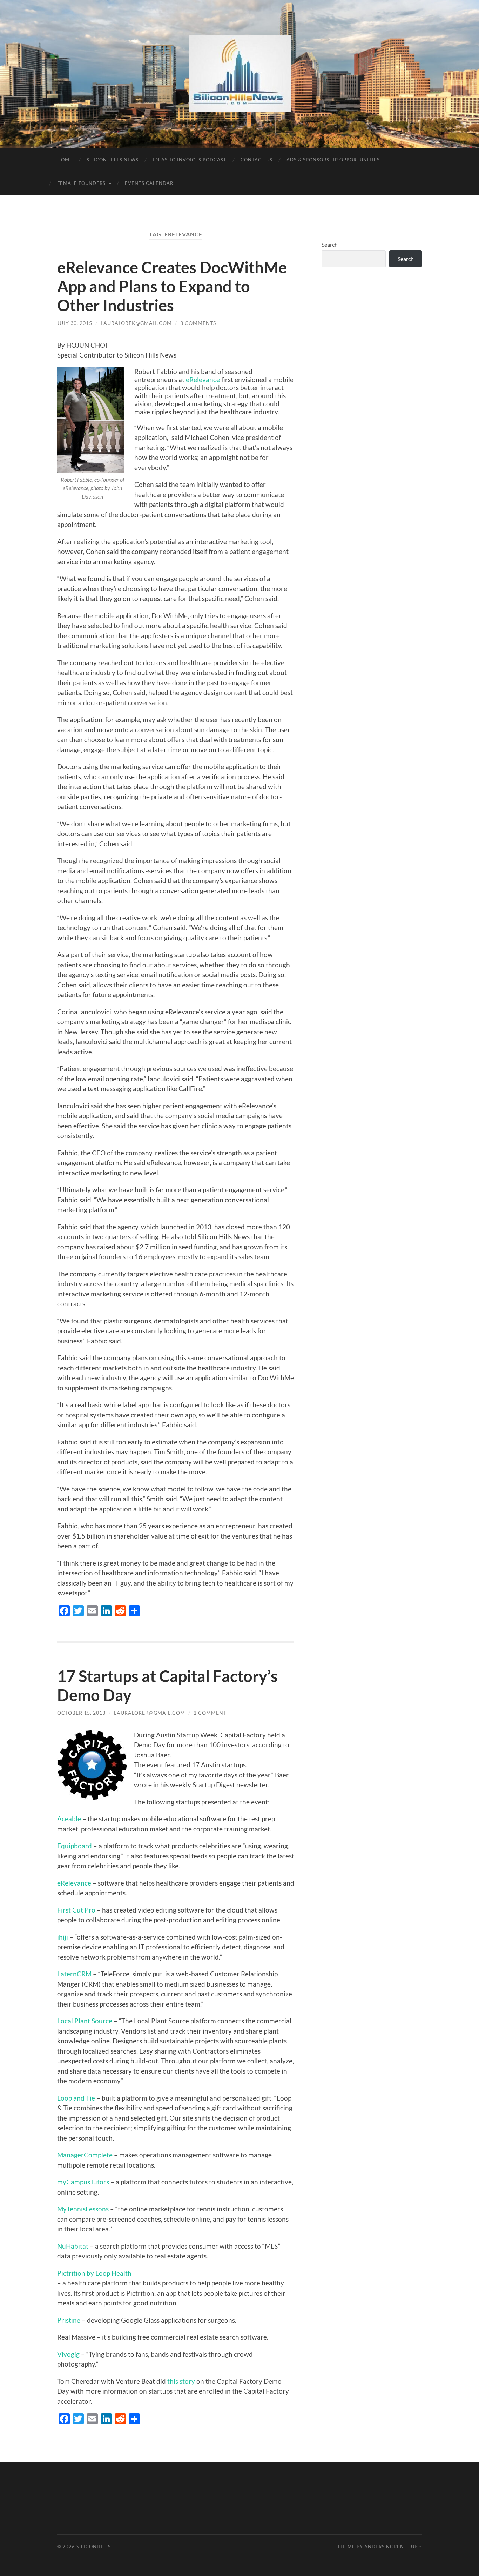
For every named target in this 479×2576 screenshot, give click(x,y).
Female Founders (81, 183)
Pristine (69, 2320)
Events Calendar (149, 183)
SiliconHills (94, 2547)
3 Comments (198, 323)
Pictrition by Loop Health (94, 2273)
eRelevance (203, 379)
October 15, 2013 (81, 1713)
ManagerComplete (85, 2155)
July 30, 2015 (75, 323)
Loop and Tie (76, 2098)
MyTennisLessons (83, 2209)
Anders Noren (384, 2547)
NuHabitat (73, 2246)
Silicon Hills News (113, 160)
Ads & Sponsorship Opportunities (333, 160)
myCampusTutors (83, 2182)
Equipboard (75, 1846)
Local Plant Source (85, 2021)
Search (330, 244)
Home (65, 160)
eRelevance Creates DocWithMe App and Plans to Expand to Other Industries (172, 286)
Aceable (70, 1819)
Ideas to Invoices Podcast (190, 160)
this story (181, 2381)
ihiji (63, 1937)
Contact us (257, 160)
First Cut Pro (76, 1910)
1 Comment (210, 1713)
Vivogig (68, 2354)
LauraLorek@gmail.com (136, 323)
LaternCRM (75, 1974)
